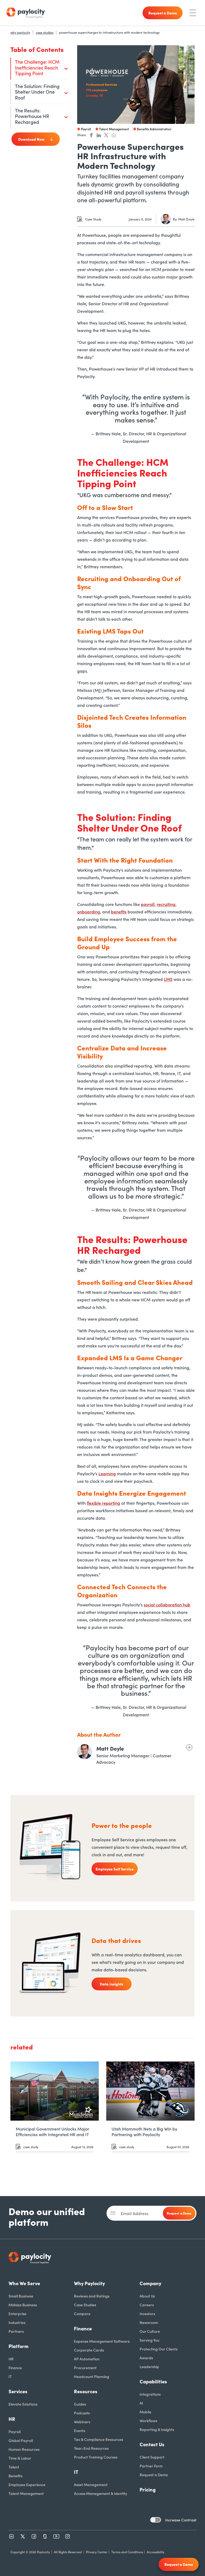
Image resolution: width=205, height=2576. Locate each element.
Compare (82, 2314)
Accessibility (156, 2552)
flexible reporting (103, 1503)
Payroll (15, 2432)
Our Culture (150, 2331)
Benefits (15, 2476)
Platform (19, 2346)
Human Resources (24, 2449)
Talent (14, 2467)
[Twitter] (23, 2536)
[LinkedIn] (11, 2536)
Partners (16, 2331)
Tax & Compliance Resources (98, 2439)
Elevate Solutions (23, 2404)
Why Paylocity (89, 2283)
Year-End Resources (91, 2448)
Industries (17, 2322)
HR (11, 2359)
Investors (147, 2314)
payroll (148, 904)
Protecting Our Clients (159, 2349)
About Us (147, 2296)
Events (80, 2430)
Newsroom (149, 2322)
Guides (80, 2404)
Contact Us (152, 2444)
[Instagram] (68, 2536)
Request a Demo (154, 2475)
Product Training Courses (96, 2457)
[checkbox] (156, 2520)
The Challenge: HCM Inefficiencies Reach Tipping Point (37, 67)
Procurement (85, 2368)
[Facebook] (34, 2536)
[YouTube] (56, 2536)
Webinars (82, 2422)
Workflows (148, 2421)
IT (10, 2376)
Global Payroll (21, 2440)
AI (141, 2403)
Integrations (150, 2394)
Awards (146, 2358)
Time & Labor (20, 2458)
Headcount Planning (92, 2376)
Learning (107, 1473)
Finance (15, 2368)
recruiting (166, 904)
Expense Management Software (102, 2341)
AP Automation (87, 2359)
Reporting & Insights (157, 2429)
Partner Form (151, 2466)
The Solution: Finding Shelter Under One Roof (37, 92)
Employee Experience (27, 2484)
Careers (147, 2305)
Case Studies (85, 2305)
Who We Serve (24, 2283)
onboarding (89, 912)
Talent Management (26, 2493)
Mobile (145, 2412)
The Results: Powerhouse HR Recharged (32, 116)
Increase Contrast (181, 2520)
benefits (119, 912)
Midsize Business (23, 2305)
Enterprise (17, 2314)
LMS (168, 979)
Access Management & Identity (100, 2493)
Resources (86, 2391)
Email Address (135, 2213)
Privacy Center (97, 2552)
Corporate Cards (89, 2350)
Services (18, 2391)
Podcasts (82, 2413)
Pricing (148, 2489)
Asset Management (91, 2484)
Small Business (21, 2296)
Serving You (149, 2340)
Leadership (149, 2367)
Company (150, 2283)
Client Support (152, 2457)
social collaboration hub (167, 1605)
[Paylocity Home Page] (26, 13)
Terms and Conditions (127, 2552)
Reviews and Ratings (92, 2296)
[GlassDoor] (45, 2536)
